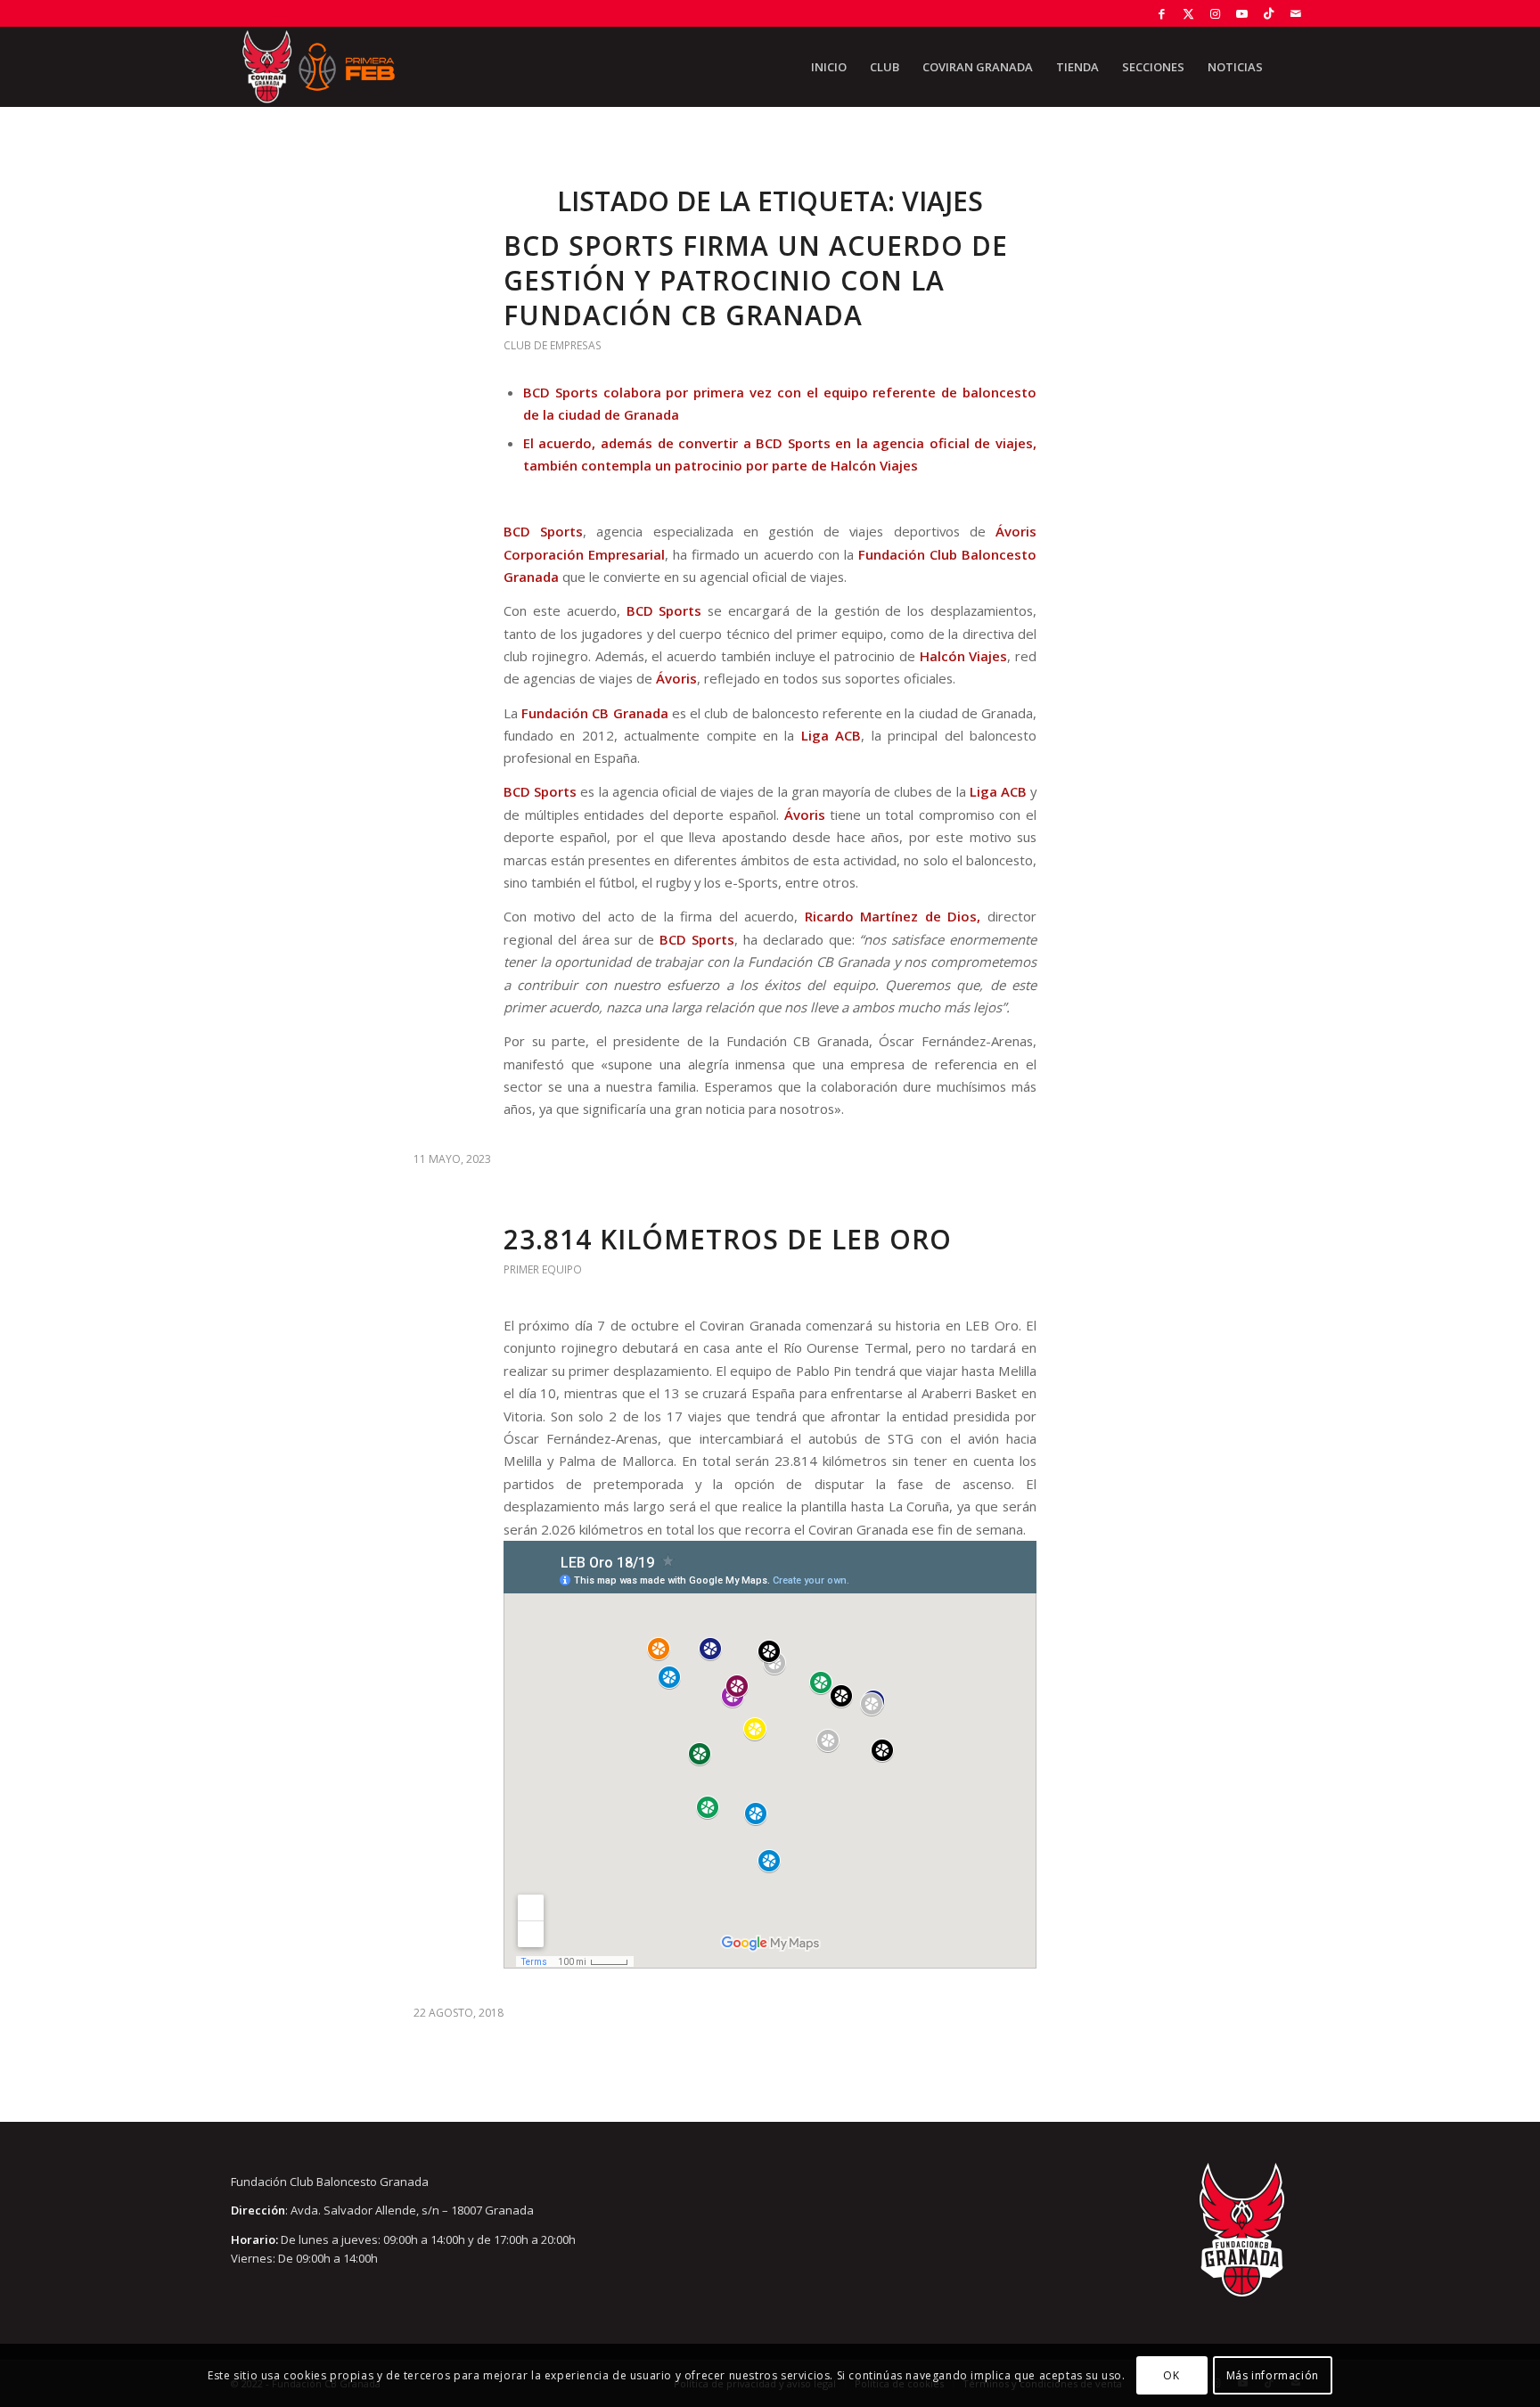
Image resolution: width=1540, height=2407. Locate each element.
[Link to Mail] (1296, 13)
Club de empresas (553, 345)
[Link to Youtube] (1242, 13)
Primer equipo (543, 1269)
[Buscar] (1292, 67)
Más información (1273, 2375)
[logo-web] (318, 67)
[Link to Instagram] (1215, 13)
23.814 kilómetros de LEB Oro (728, 1239)
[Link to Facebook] (1162, 13)
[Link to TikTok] (1269, 13)
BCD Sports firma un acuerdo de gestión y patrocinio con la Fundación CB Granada (756, 280)
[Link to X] (1188, 13)
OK (1171, 2375)
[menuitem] (829, 67)
